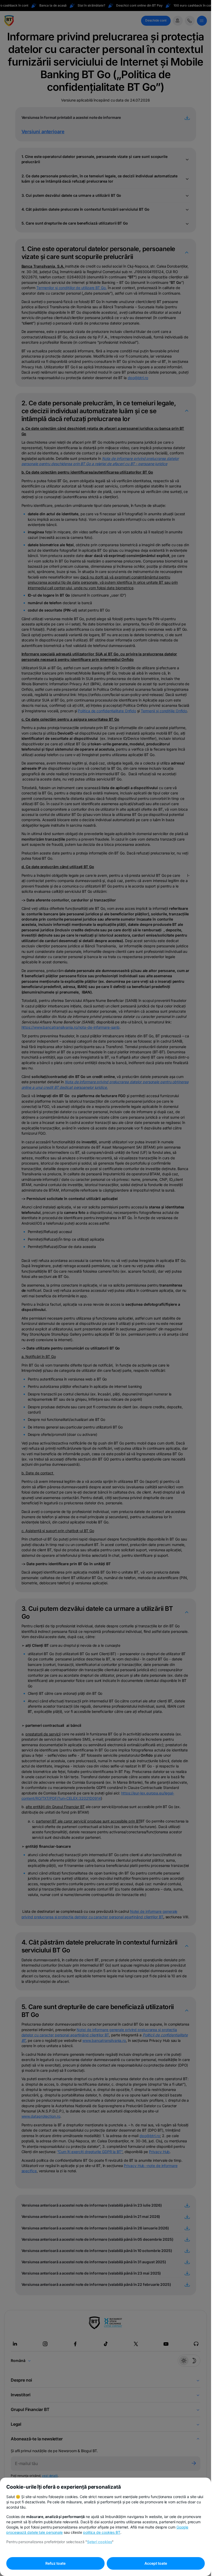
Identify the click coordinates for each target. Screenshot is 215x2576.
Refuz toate (55, 2563)
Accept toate (156, 2563)
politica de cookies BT (102, 2532)
